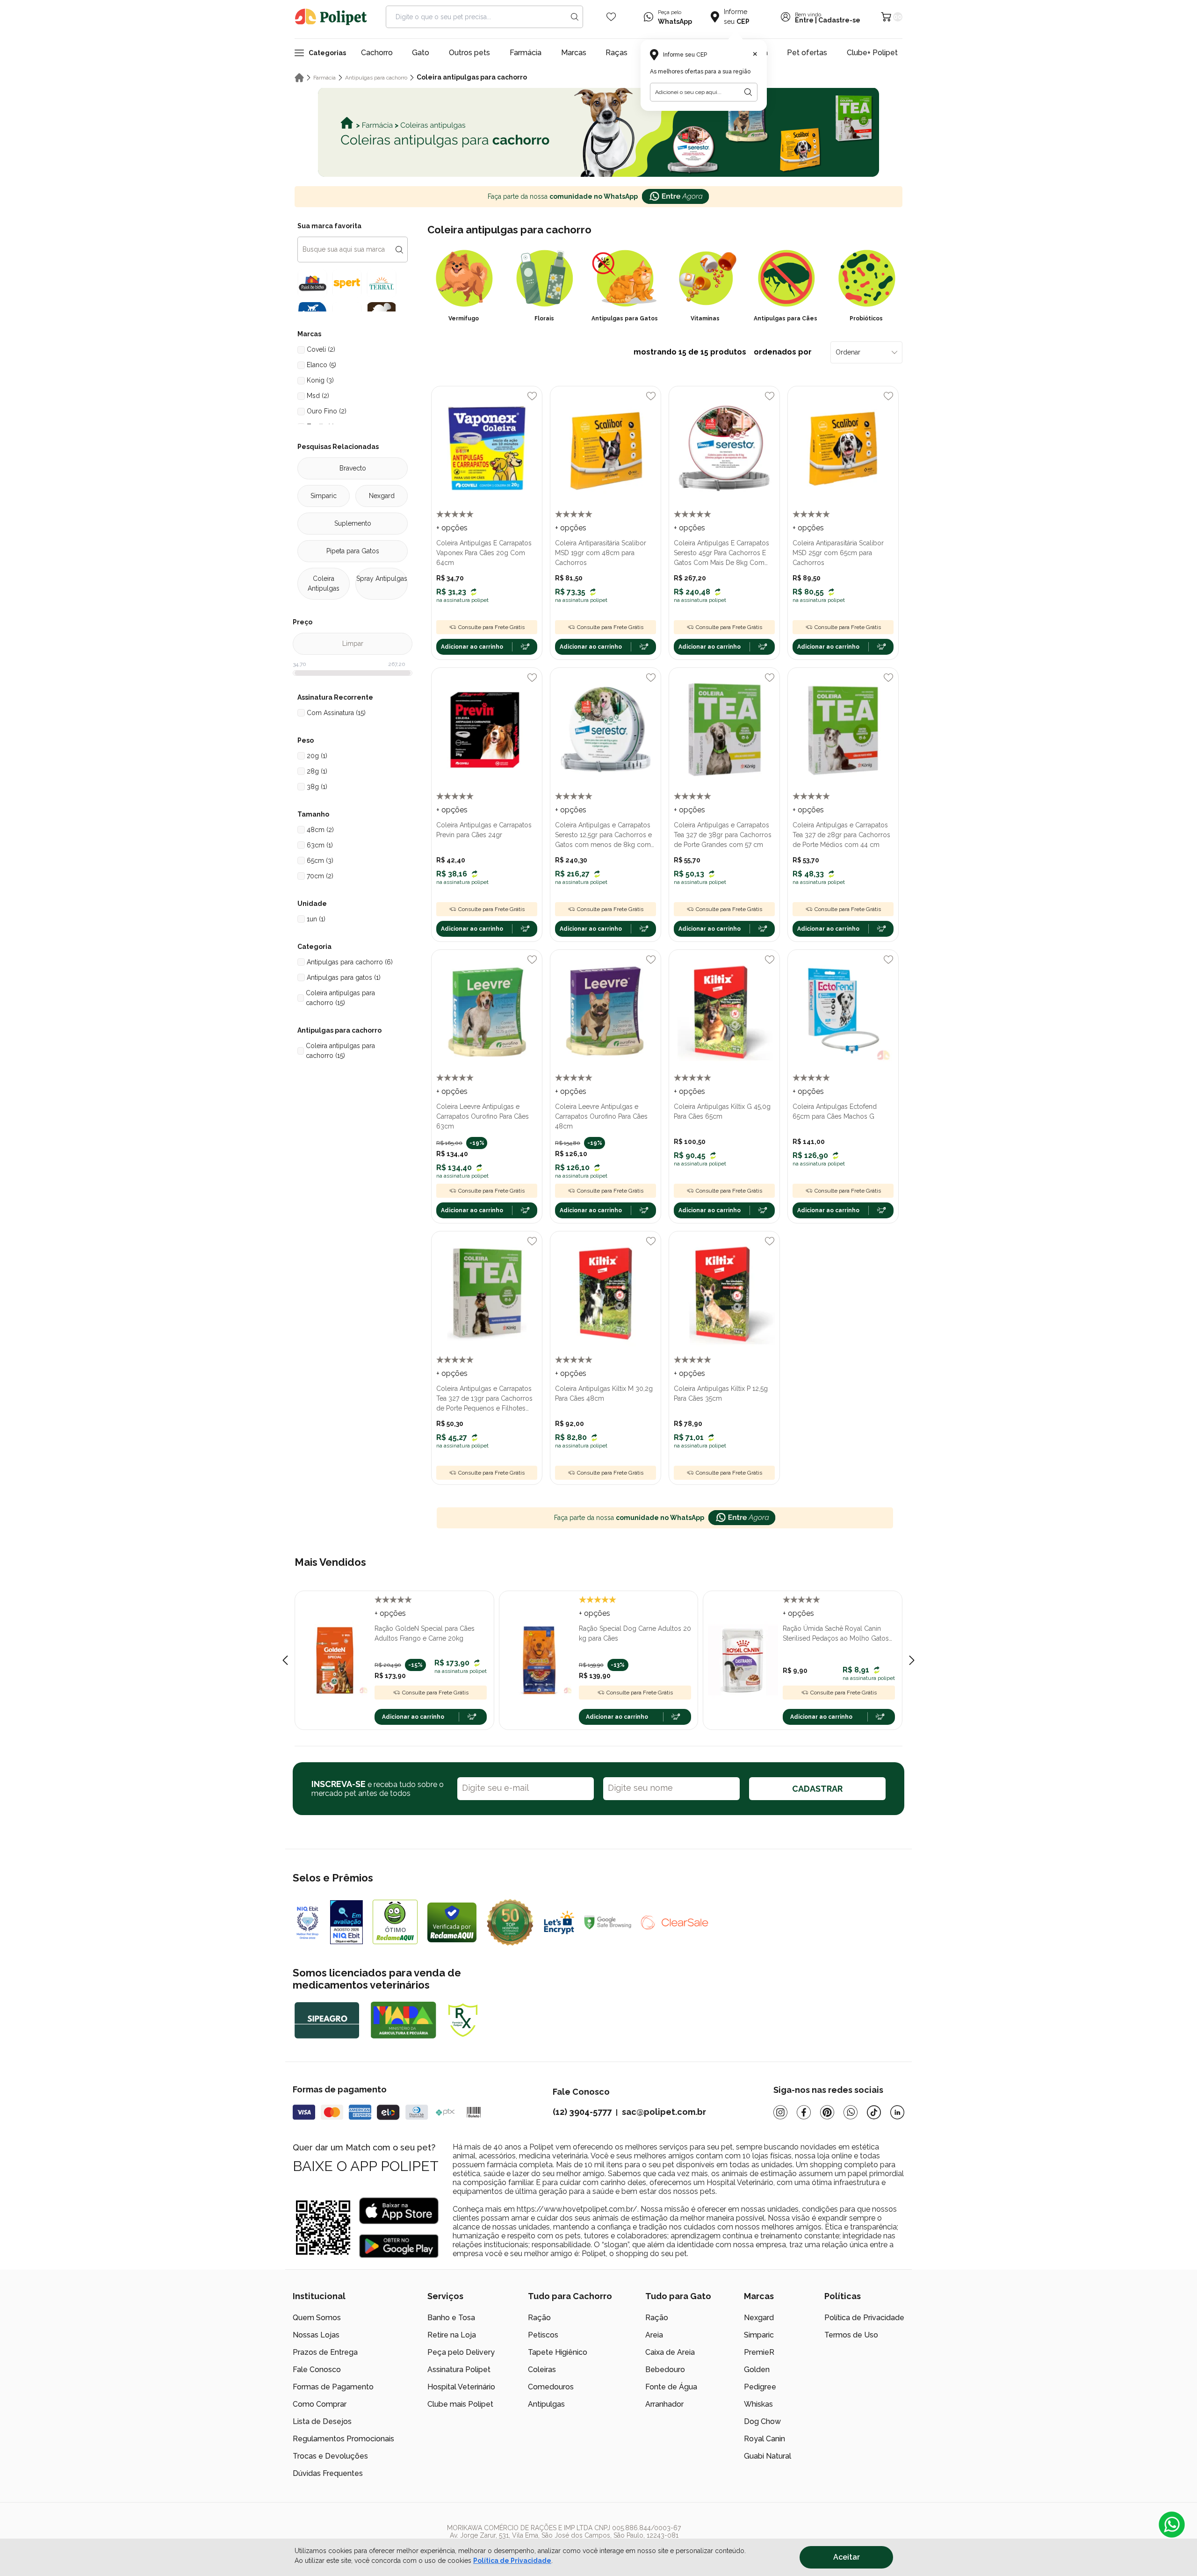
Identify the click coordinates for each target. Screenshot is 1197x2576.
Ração (539, 2318)
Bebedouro (665, 2370)
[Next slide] (912, 1660)
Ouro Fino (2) (327, 411)
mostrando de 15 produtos (723, 352)
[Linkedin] (897, 2112)
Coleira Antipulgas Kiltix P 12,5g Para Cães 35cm (721, 1393)
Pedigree (760, 2387)
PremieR (759, 2352)
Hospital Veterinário (461, 2387)
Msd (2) (318, 396)
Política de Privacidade (512, 2561)
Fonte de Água (671, 2387)
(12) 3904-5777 (582, 2112)
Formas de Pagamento (333, 2387)
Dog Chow (762, 2421)
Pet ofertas (807, 53)
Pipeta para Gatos (353, 551)
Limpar (353, 644)
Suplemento (353, 523)
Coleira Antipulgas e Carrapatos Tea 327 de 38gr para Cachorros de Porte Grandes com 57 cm (723, 835)
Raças (617, 53)
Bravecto (353, 468)
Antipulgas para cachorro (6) (350, 962)
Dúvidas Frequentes (328, 2473)
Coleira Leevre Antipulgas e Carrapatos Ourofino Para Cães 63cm (483, 1116)
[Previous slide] (285, 1660)
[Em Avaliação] (346, 1922)
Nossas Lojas (316, 2335)
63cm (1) (320, 845)
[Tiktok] (874, 2112)
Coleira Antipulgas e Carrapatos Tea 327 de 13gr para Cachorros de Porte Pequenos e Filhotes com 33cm (484, 1399)
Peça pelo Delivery (461, 2352)
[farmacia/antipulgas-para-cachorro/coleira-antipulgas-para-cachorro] (598, 132)
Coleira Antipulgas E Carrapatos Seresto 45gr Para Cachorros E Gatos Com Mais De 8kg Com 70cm (721, 554)
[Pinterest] (827, 2112)
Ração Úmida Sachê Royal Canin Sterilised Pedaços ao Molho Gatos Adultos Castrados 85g (836, 1634)
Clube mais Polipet (460, 2404)
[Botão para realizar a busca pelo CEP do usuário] (748, 92)
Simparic (324, 496)
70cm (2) (320, 876)
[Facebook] (804, 2112)
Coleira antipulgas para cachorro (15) (340, 998)
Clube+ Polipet (872, 53)
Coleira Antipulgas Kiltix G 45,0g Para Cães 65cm (722, 1111)
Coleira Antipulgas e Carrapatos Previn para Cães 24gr (484, 830)
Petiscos (543, 2335)
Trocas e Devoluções (330, 2456)
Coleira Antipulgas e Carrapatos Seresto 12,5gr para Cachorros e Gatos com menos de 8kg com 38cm (603, 836)
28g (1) (317, 771)
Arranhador (664, 2404)
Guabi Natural (768, 2456)
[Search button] (575, 17)
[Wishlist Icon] (611, 17)
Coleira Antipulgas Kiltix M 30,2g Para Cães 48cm (604, 1393)
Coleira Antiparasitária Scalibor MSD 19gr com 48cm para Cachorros (601, 553)
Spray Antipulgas (382, 579)
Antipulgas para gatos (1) (344, 977)
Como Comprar (320, 2404)
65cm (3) (320, 861)
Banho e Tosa (451, 2318)
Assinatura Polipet (459, 2370)
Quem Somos (317, 2318)
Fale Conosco (317, 2370)
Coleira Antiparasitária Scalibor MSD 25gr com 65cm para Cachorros (838, 553)
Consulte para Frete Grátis (491, 627)
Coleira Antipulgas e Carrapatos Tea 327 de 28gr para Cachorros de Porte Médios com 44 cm (841, 835)
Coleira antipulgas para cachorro (472, 77)
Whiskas (758, 2404)
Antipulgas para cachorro (376, 78)
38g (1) (317, 787)
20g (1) (317, 756)
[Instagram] (780, 2112)
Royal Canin (764, 2439)
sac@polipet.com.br (664, 2112)
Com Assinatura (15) (336, 713)
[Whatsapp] (851, 2112)
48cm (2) (320, 830)
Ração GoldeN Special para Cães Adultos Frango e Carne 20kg (425, 1633)
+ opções (452, 528)
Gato (421, 53)
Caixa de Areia (670, 2352)
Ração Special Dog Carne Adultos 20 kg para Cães (635, 1633)
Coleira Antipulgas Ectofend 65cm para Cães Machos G (835, 1111)
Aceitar (847, 2557)
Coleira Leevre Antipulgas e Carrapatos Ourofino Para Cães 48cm (601, 1116)
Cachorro (377, 53)
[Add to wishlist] (532, 396)
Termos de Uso (851, 2335)
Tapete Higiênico (558, 2352)
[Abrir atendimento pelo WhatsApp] (1172, 2525)
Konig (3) (320, 380)
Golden (757, 2370)
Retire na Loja (452, 2335)
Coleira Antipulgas (324, 583)
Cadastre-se (839, 20)
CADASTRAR (817, 1789)
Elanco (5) (321, 365)
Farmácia (526, 53)
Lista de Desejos (322, 2421)
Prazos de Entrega (325, 2352)
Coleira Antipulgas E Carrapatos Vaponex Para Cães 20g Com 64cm (484, 553)
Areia (654, 2335)
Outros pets (469, 53)
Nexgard (382, 496)
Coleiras (542, 2370)
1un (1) (316, 919)
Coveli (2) (321, 349)
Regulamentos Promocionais (343, 2439)
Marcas (574, 53)
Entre (804, 20)
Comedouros (551, 2387)
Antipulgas (546, 2404)
